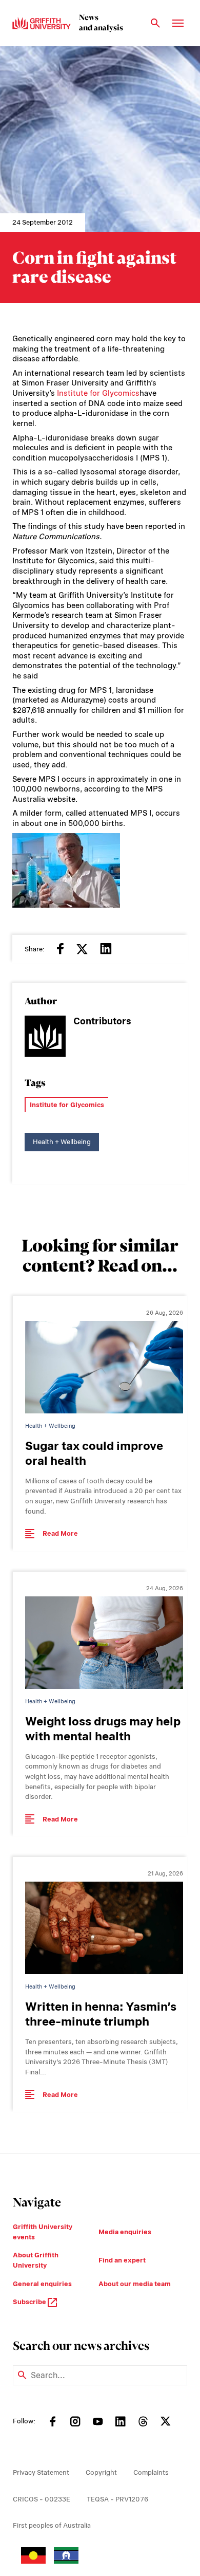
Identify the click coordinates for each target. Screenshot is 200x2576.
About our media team (135, 2284)
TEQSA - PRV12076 (117, 2499)
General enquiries (42, 2284)
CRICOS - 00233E (42, 2499)
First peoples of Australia (52, 2525)
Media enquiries (125, 2232)
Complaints (151, 2472)
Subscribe (30, 2302)
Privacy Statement (41, 2472)
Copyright (101, 2472)
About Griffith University (36, 2260)
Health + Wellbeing (62, 1142)
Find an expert (122, 2260)
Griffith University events (43, 2232)
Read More (60, 1533)
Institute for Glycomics (98, 393)
